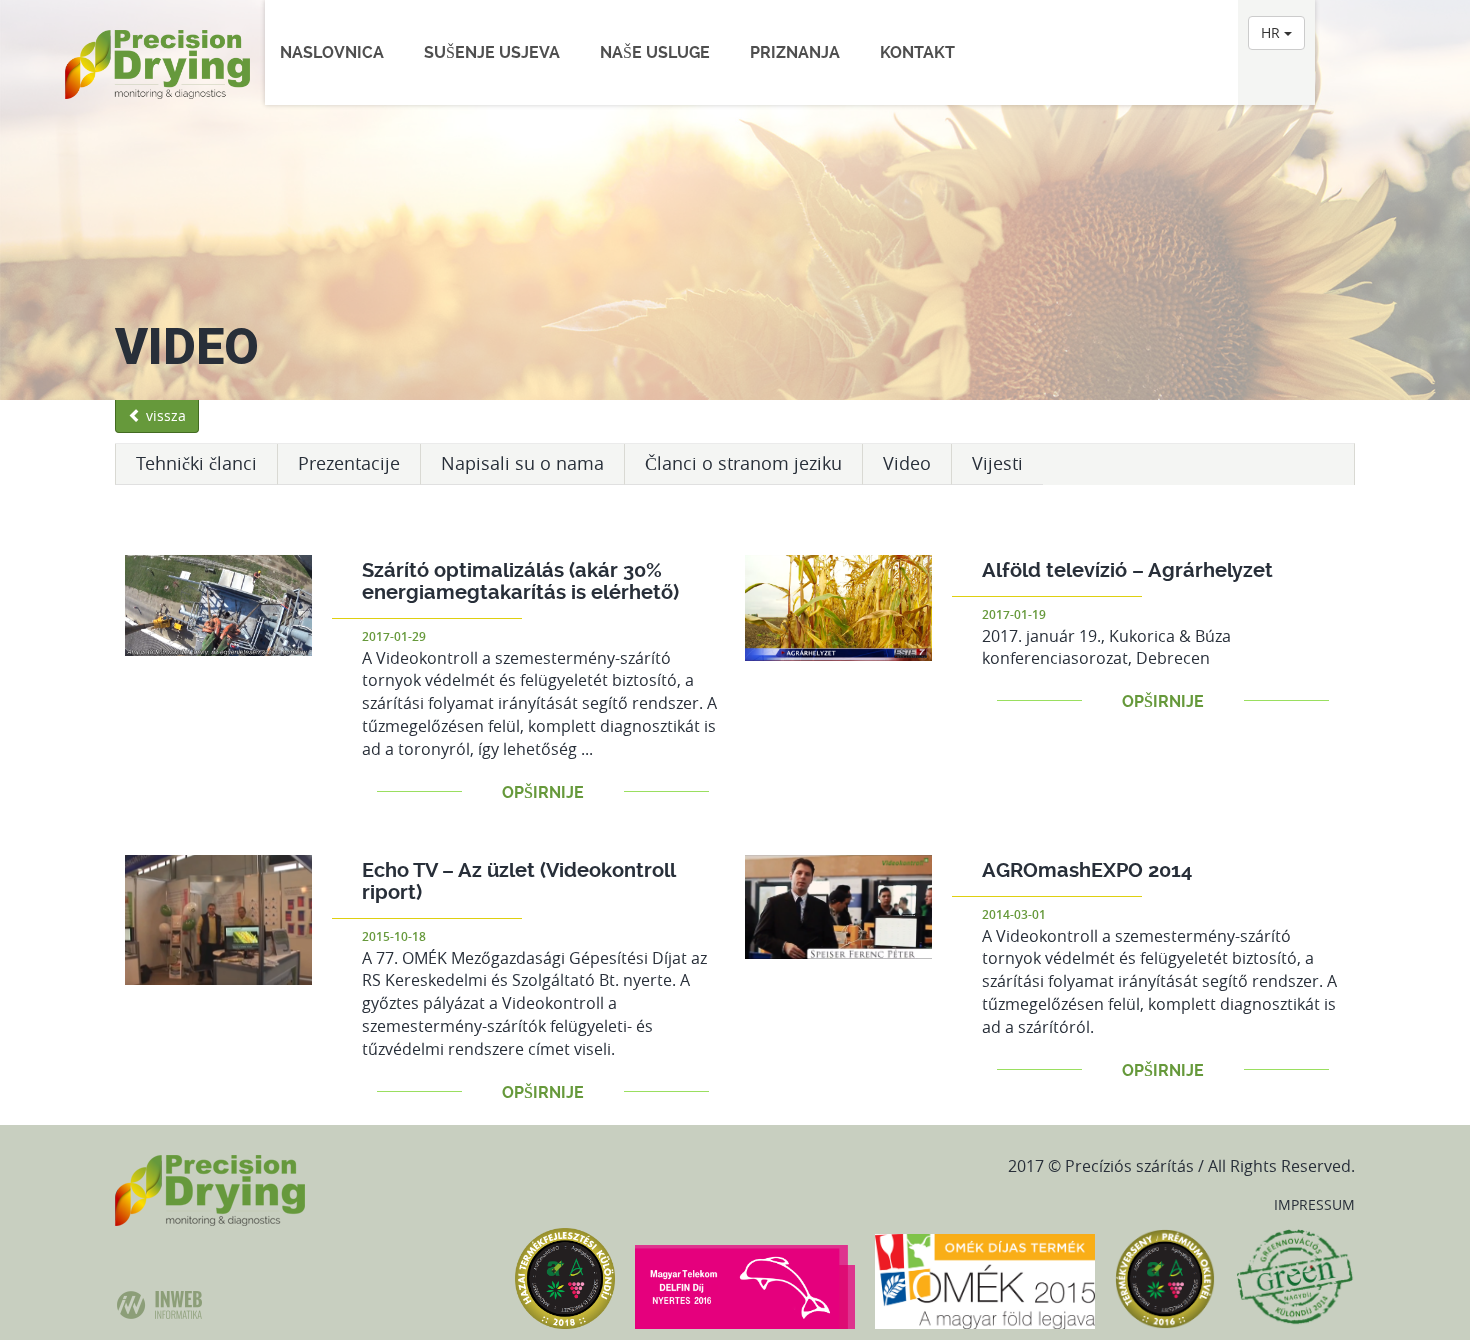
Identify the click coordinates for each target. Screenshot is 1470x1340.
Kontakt (917, 52)
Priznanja (795, 52)
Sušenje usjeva (492, 52)
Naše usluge (655, 52)
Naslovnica (332, 52)
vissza (164, 415)
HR (1272, 32)
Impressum (1314, 1204)
